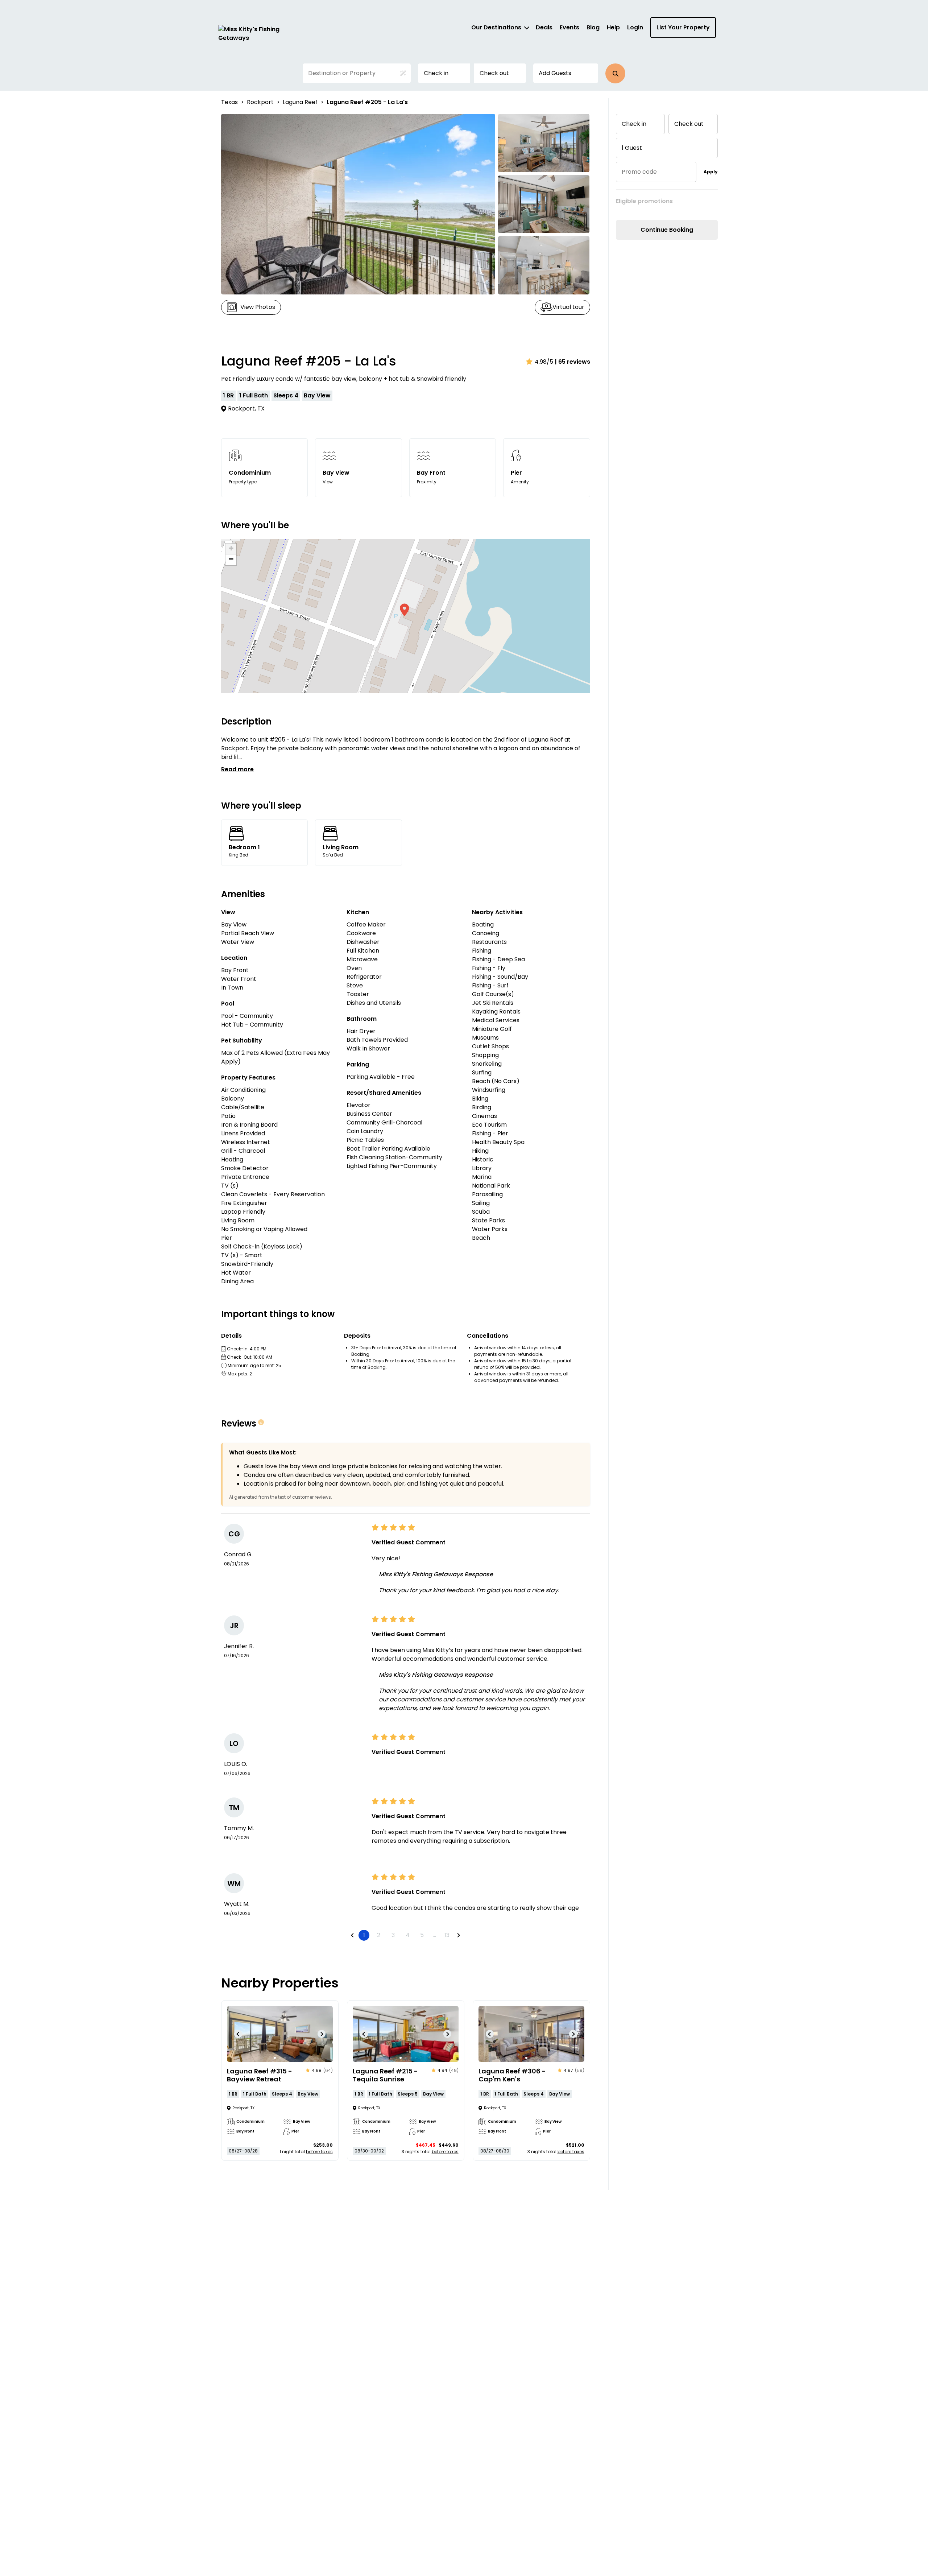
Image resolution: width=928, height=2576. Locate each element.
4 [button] (408, 1935)
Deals (544, 27)
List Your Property (683, 27)
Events (569, 27)
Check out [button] (494, 73)
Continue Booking (667, 230)
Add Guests (555, 73)
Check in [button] (436, 73)
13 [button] (447, 1935)
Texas (229, 102)
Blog (593, 27)
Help (613, 27)
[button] (615, 73)
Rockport (260, 102)
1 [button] (364, 1935)
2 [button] (379, 1935)
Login (635, 27)
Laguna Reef (300, 102)
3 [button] (393, 1935)
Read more (237, 769)
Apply (711, 172)
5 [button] (422, 1935)
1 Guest (632, 148)
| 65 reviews (573, 362)
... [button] (434, 1935)
